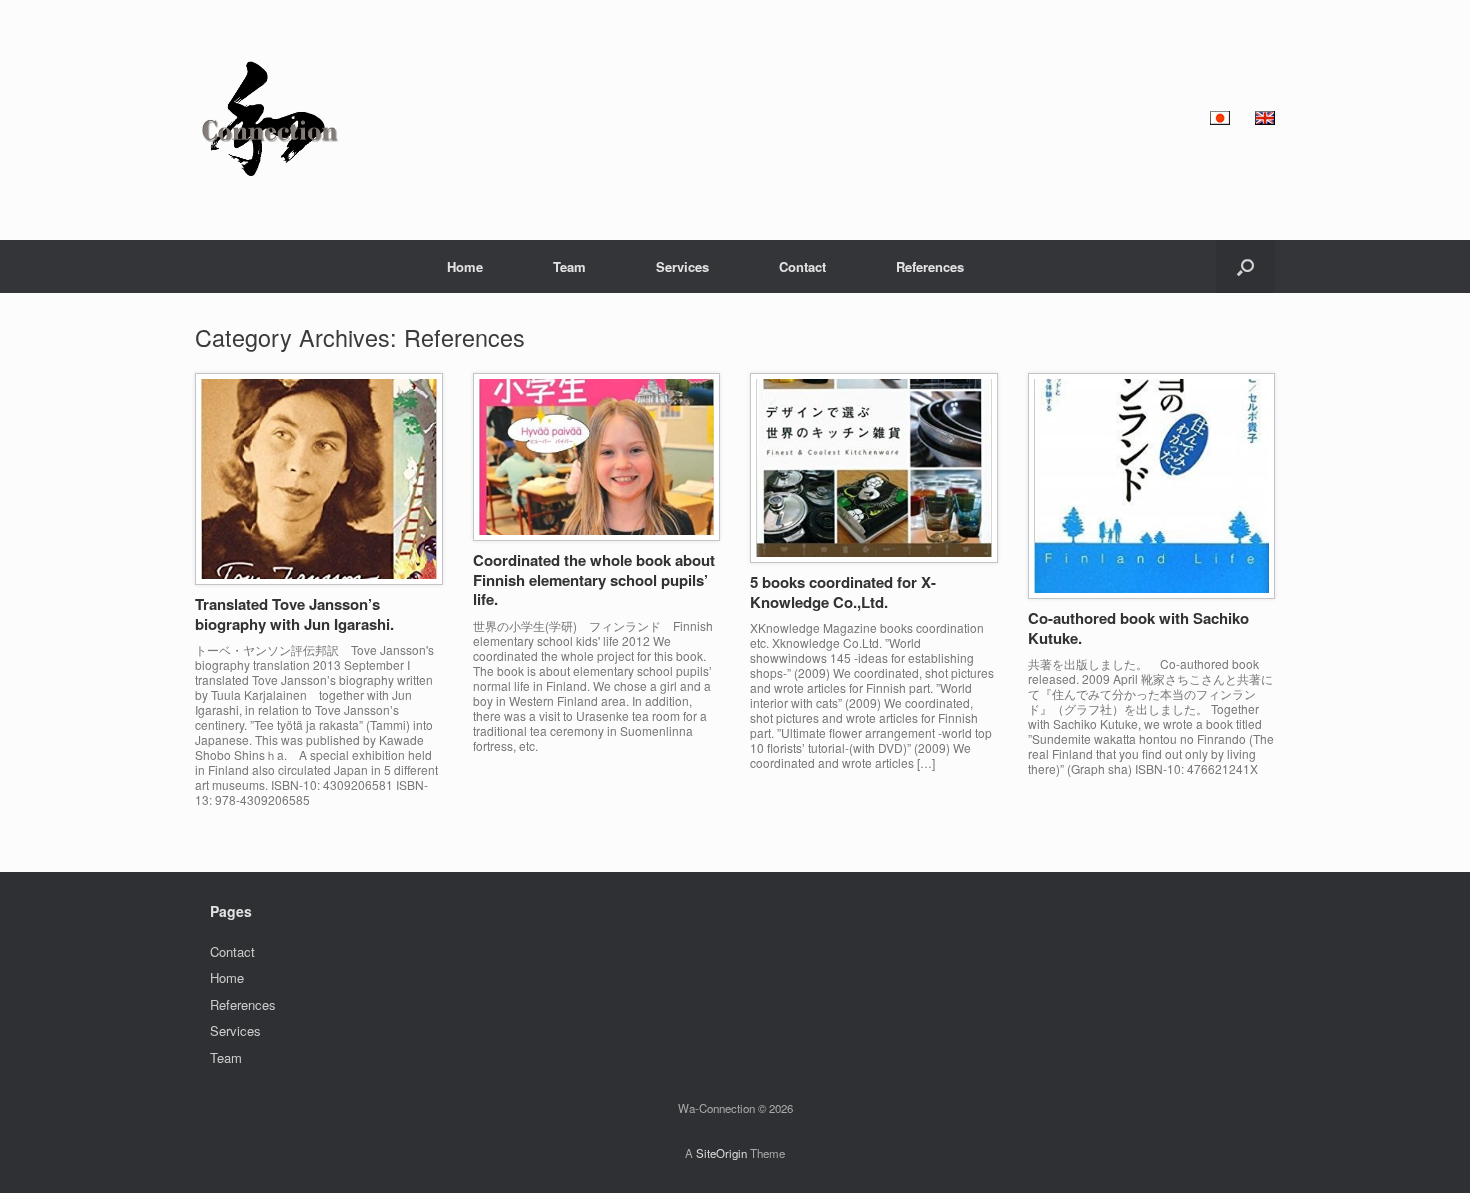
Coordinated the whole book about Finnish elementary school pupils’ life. (594, 579)
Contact (802, 266)
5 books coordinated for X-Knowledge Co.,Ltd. (843, 592)
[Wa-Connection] (270, 120)
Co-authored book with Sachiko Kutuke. (1138, 628)
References (930, 266)
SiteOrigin (721, 1153)
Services (682, 266)
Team (569, 266)
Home (465, 266)
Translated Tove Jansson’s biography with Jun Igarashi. (294, 614)
